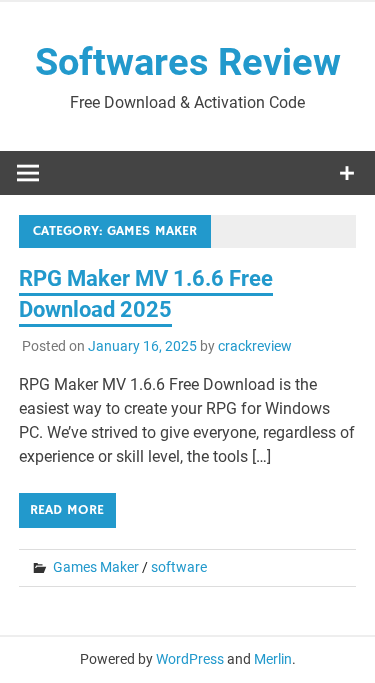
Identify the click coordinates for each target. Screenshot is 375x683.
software (179, 567)
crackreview (255, 346)
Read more (67, 510)
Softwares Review (188, 62)
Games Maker (96, 567)
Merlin (273, 659)
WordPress (190, 659)
